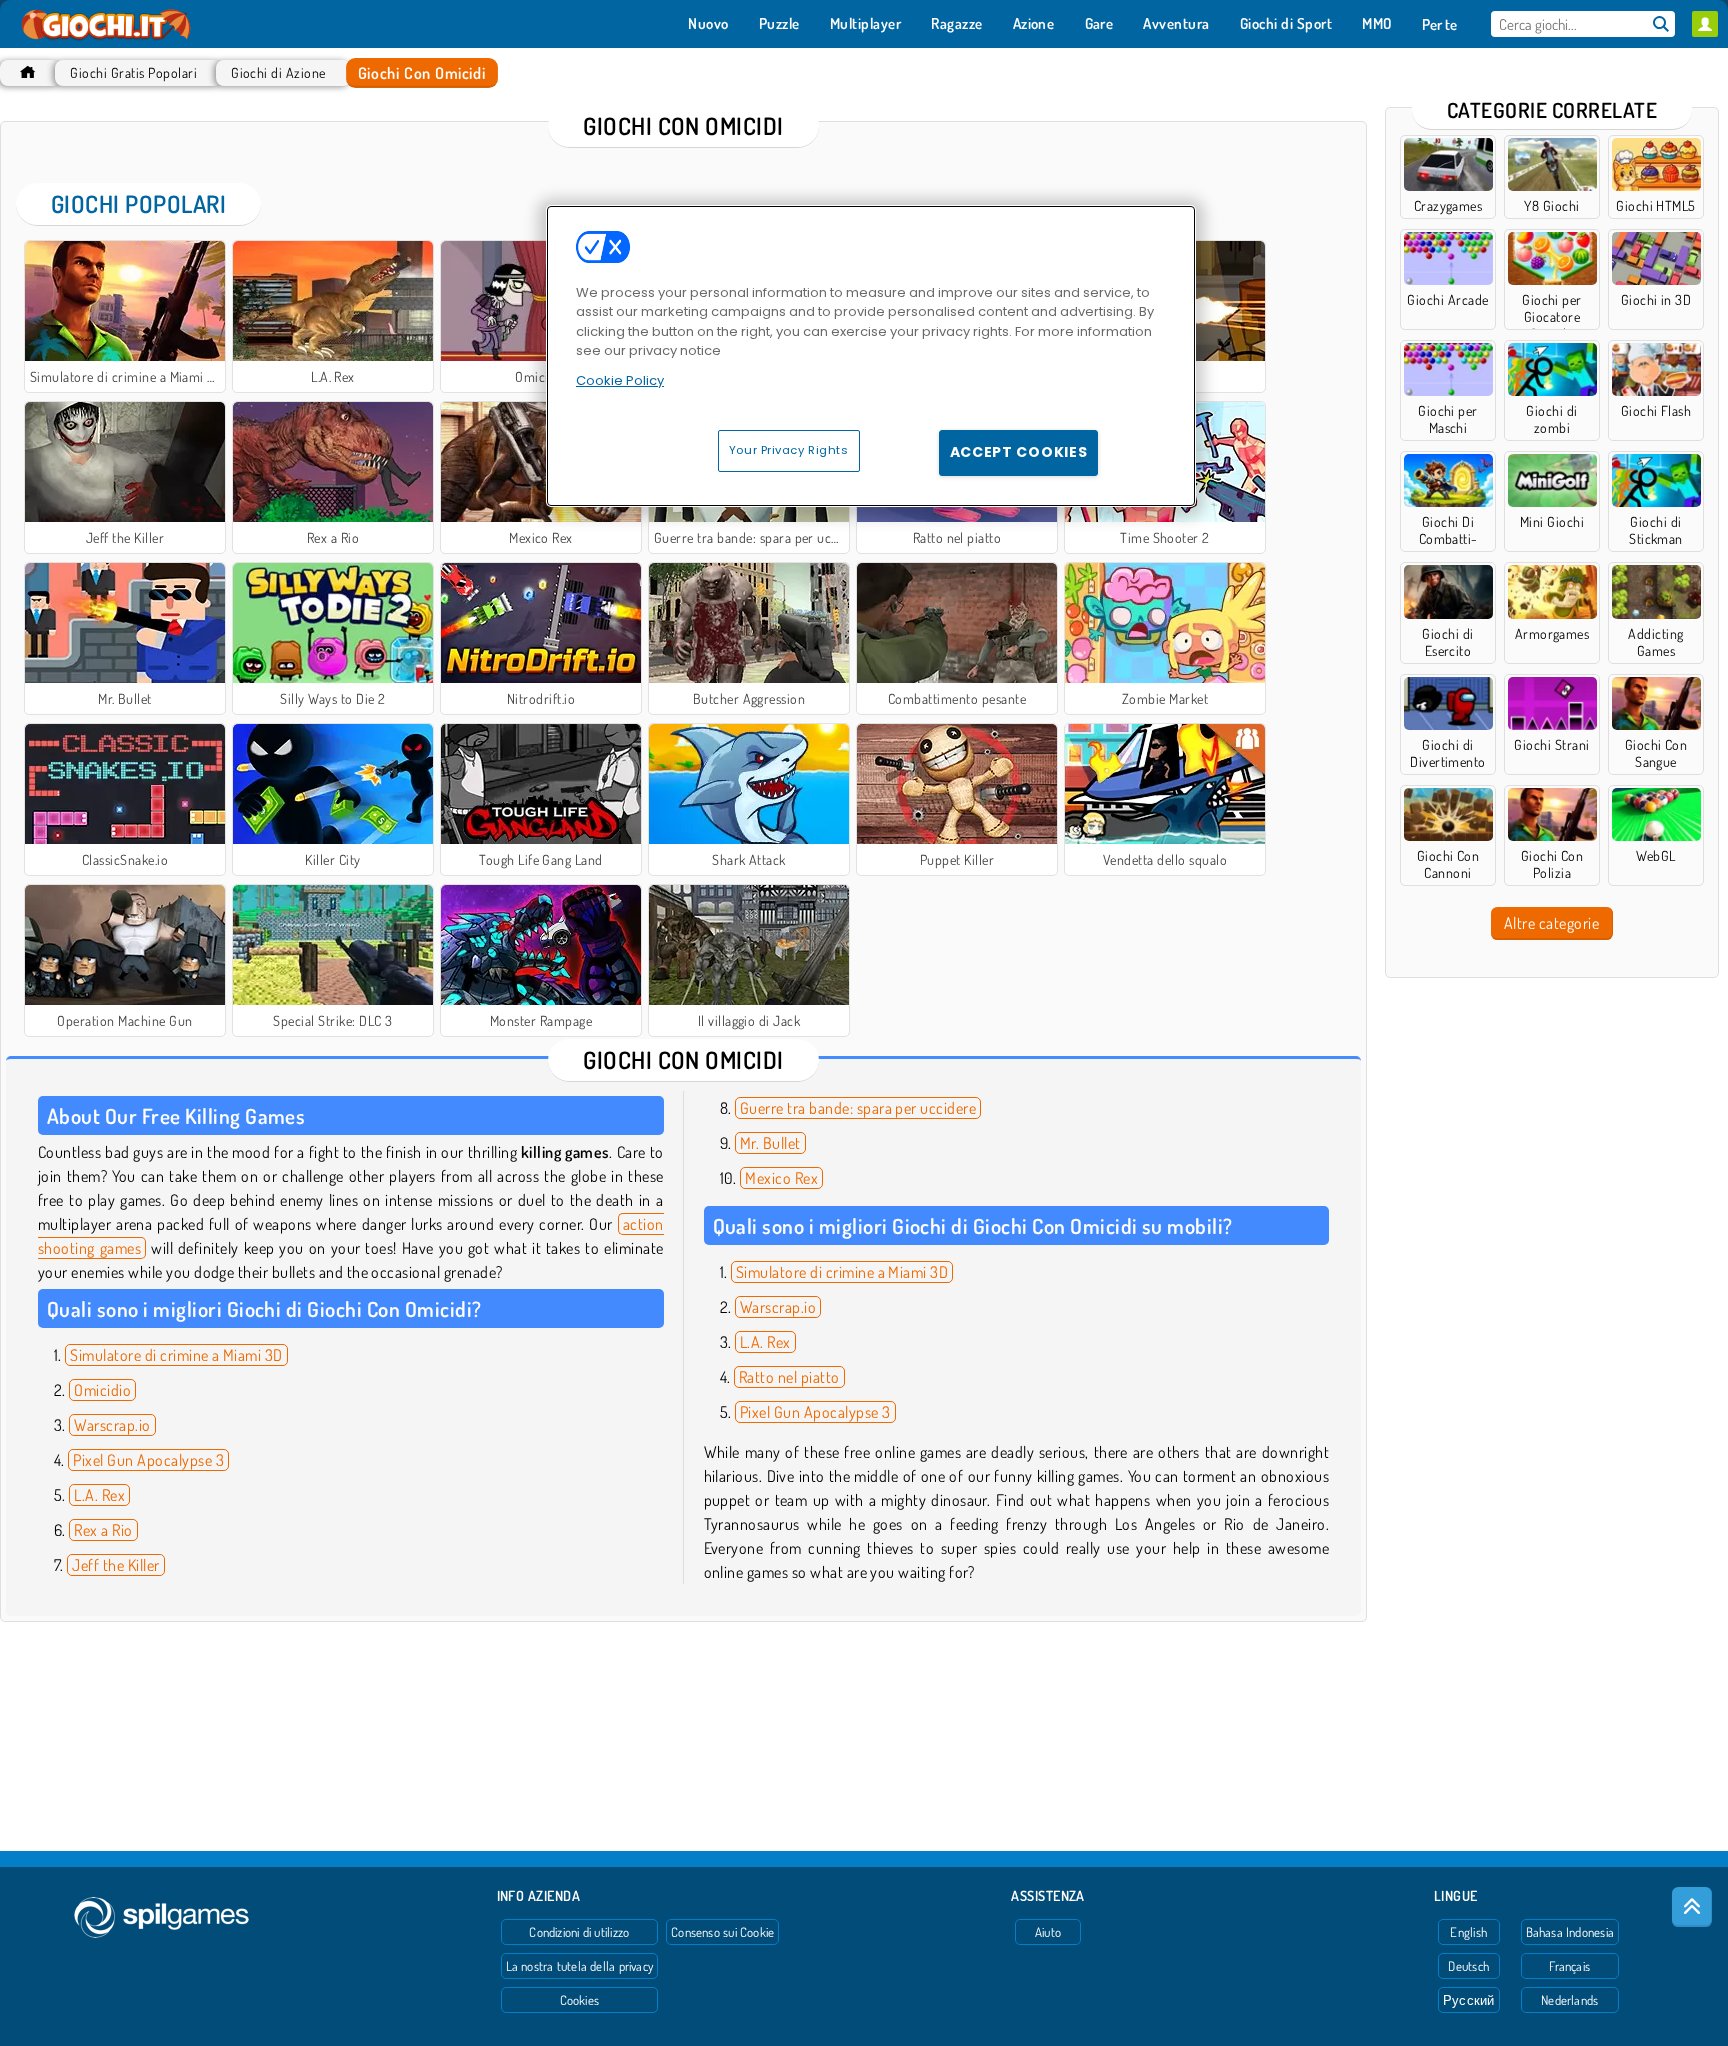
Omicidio (102, 1390)
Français (1569, 1966)
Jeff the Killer (115, 1565)
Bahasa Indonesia (1570, 1932)
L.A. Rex (99, 1495)
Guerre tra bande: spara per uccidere (858, 1108)
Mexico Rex (781, 1178)
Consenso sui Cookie (722, 1932)
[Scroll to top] (1692, 1907)
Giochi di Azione (278, 72)
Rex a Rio (103, 1530)
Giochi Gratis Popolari (133, 72)
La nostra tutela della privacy (580, 1966)
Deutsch (1468, 1966)
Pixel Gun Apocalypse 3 (148, 1460)
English (1468, 1932)
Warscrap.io (112, 1425)
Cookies (580, 2000)
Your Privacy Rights (789, 450)
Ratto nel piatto (789, 1377)
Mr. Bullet (770, 1143)
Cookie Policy (620, 380)
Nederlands (1569, 2000)
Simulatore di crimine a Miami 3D (176, 1355)
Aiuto (1048, 1932)
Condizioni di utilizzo (579, 1932)
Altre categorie (1551, 923)
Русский (1469, 2000)
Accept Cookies (1019, 452)
